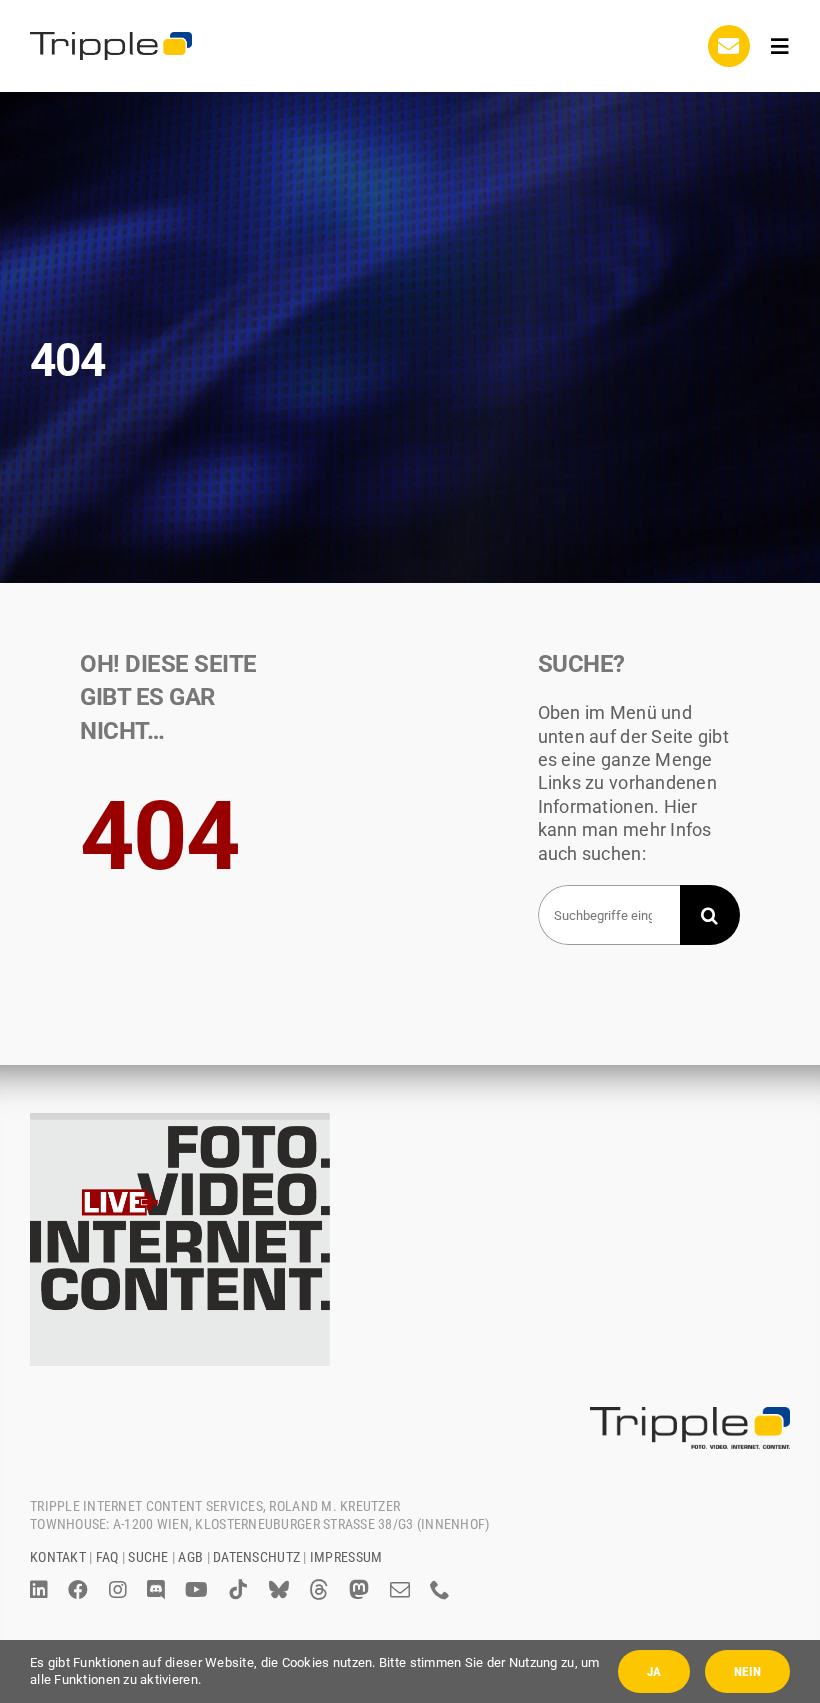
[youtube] (196, 1590)
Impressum (346, 1557)
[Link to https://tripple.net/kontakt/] (729, 46)
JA (654, 1671)
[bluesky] (279, 1590)
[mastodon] (359, 1590)
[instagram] (118, 1590)
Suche (148, 1557)
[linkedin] (39, 1590)
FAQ (107, 1557)
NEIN (747, 1671)
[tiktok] (238, 1590)
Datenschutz (256, 1557)
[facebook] (78, 1590)
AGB (190, 1557)
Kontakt (58, 1557)
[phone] (440, 1590)
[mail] (400, 1590)
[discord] (156, 1590)
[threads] (319, 1590)
